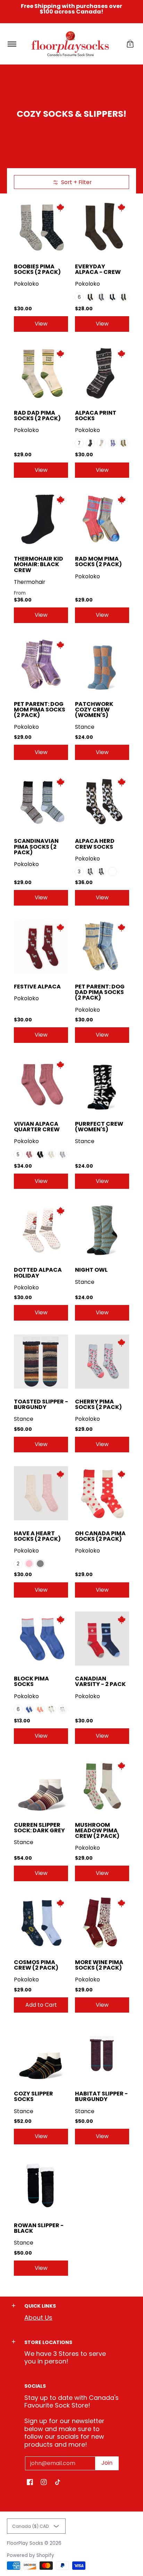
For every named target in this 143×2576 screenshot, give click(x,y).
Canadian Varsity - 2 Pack (100, 1681)
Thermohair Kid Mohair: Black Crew (39, 564)
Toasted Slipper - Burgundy (41, 1404)
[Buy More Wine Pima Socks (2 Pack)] (102, 1922)
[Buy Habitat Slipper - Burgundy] (102, 2054)
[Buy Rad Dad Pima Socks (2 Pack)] (41, 373)
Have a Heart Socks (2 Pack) (37, 1536)
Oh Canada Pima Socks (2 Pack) (100, 1536)
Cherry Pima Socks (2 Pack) (98, 1404)
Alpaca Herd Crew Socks (95, 844)
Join (107, 2463)
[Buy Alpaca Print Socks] (102, 373)
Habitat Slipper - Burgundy (101, 2096)
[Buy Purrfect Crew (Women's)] (102, 1084)
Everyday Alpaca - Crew (98, 269)
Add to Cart (41, 2005)
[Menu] (12, 44)
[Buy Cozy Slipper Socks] (41, 2054)
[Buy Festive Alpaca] (41, 946)
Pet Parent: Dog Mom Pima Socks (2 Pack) (40, 710)
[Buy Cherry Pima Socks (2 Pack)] (102, 1362)
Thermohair (30, 582)
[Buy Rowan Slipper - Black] (41, 2185)
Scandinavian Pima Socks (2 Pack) (36, 846)
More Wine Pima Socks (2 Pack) (99, 1965)
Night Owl (91, 1270)
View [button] (41, 324)
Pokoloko (26, 284)
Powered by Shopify (31, 2555)
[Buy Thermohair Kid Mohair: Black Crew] (41, 519)
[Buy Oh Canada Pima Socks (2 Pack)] (102, 1493)
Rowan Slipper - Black (39, 2228)
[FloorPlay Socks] (70, 44)
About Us (38, 2318)
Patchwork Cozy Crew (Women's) (94, 710)
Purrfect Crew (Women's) (99, 1127)
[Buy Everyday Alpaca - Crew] (102, 226)
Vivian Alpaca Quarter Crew (37, 1127)
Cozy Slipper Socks (33, 2096)
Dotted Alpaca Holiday (38, 1273)
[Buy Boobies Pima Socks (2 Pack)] (41, 226)
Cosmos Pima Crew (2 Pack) (36, 1965)
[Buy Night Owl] (102, 1230)
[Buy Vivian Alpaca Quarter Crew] (41, 1084)
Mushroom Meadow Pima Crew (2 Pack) (97, 1830)
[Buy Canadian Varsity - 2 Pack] (102, 1639)
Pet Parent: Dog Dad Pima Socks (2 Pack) (100, 992)
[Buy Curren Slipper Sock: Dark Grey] (41, 1785)
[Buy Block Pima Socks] (41, 1639)
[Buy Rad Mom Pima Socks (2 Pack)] (102, 519)
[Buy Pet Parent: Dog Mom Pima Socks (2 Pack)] (41, 664)
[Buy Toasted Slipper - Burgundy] (41, 1362)
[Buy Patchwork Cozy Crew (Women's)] (102, 664)
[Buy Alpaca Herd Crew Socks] (102, 801)
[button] (130, 44)
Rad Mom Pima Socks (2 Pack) (98, 561)
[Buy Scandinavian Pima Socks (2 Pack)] (41, 801)
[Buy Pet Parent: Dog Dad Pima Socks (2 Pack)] (102, 946)
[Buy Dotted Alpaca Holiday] (41, 1230)
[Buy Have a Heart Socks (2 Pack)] (41, 1493)
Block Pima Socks (31, 1681)
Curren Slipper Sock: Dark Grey (39, 1828)
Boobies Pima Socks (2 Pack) (37, 269)
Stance (85, 727)
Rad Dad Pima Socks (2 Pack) (37, 416)
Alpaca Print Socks (96, 416)
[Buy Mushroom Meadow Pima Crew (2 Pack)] (102, 1785)
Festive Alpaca (37, 987)
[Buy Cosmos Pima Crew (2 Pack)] (41, 1922)
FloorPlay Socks (25, 2543)
